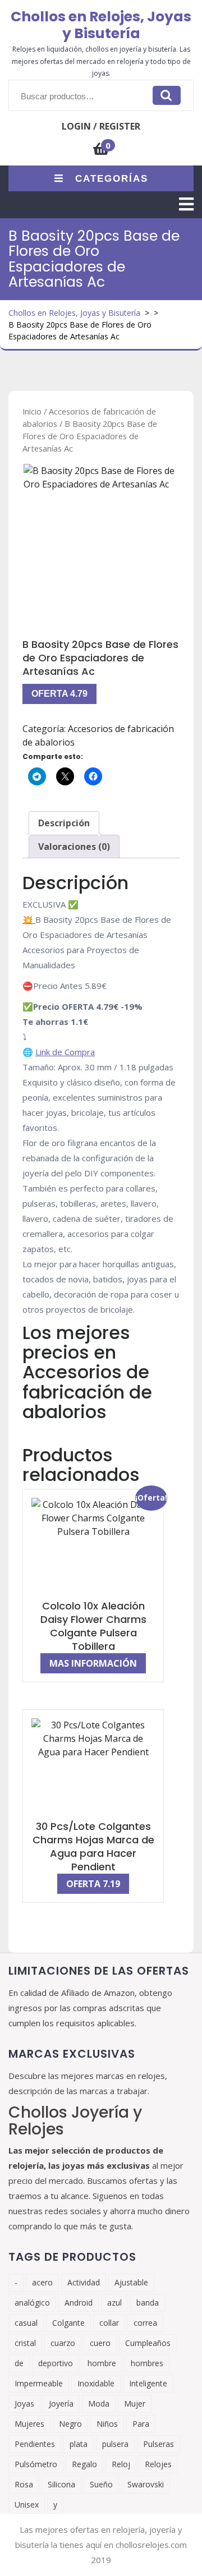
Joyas (24, 2404)
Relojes (158, 2464)
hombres (147, 2363)
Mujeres (29, 2424)
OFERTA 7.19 (93, 1884)
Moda (99, 2404)
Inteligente (148, 2383)
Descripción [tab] (64, 823)
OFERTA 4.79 (59, 694)
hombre (102, 2363)
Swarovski (146, 2484)
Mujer (135, 2404)
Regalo (84, 2464)
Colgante (68, 2323)
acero (42, 2282)
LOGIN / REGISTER (101, 126)
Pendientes (35, 2444)
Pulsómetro (36, 2464)
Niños (107, 2424)
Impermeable (39, 2383)
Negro (70, 2424)
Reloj (121, 2464)
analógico (32, 2303)
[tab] (186, 204)
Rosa (24, 2484)
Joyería (61, 2404)
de (19, 2363)
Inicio (32, 411)
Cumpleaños (148, 2343)
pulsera (115, 2444)
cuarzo (63, 2343)
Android (79, 2303)
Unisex (27, 2504)
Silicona (61, 2484)
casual (26, 2323)
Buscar (167, 95)
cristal (25, 2343)
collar (109, 2323)
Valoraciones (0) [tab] (74, 847)
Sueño (101, 2484)
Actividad (84, 2282)
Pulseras (159, 2444)
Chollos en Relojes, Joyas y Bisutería (101, 25)
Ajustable (131, 2282)
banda (148, 2303)
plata (79, 2444)
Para (141, 2424)
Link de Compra (65, 1052)
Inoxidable (96, 2383)
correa (145, 2323)
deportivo (56, 2363)
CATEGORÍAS (112, 179)
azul (114, 2303)
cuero (100, 2343)
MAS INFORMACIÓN (93, 1663)
